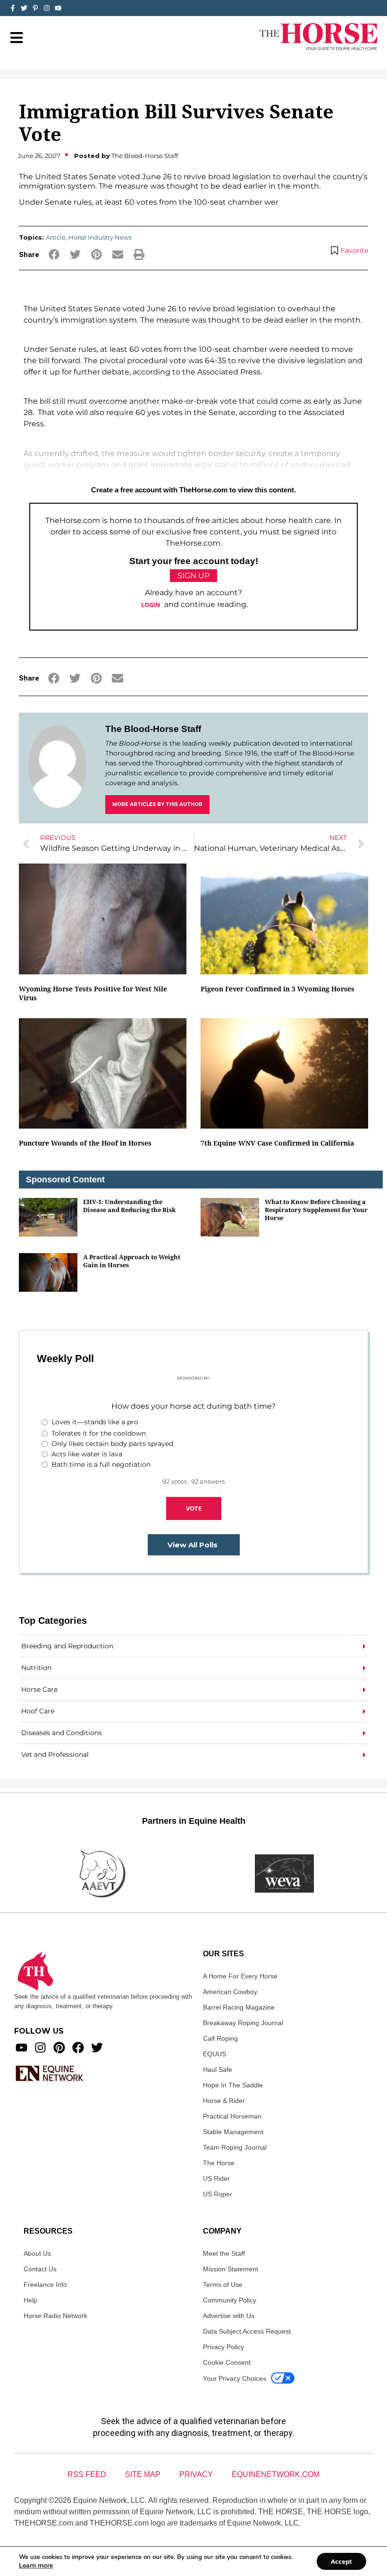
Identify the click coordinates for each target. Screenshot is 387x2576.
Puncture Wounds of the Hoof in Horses (85, 1143)
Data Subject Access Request (247, 2331)
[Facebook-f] (13, 8)
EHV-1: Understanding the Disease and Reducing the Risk (129, 1206)
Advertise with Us (229, 2316)
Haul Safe (218, 2069)
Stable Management (233, 2132)
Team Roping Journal (235, 2147)
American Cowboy (230, 1992)
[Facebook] (78, 2048)
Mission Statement (231, 2269)
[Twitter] (24, 8)
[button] (54, 254)
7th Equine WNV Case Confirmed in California (277, 1143)
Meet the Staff (224, 2253)
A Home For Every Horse (240, 1976)
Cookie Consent (227, 2362)
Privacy (196, 2474)
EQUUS (215, 2054)
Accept (341, 2561)
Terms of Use (223, 2285)
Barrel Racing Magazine (239, 2007)
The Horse (219, 2163)
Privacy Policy (223, 2347)
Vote (194, 1508)
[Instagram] (47, 8)
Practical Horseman (232, 2116)
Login (151, 605)
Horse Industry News (100, 237)
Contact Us (40, 2269)
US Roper (218, 2194)
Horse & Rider (224, 2101)
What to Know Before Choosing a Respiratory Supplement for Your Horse (316, 1210)
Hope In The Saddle (233, 2085)
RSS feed (87, 2474)
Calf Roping (220, 2038)
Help (30, 2300)
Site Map (143, 2474)
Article (56, 237)
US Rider (216, 2178)
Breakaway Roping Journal (243, 2023)
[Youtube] (21, 2048)
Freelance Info (45, 2285)
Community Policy (230, 2300)
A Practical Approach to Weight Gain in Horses (132, 1261)
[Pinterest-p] (35, 8)
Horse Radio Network (55, 2316)
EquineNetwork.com (276, 2474)
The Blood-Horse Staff (153, 729)
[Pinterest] (59, 2048)
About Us (37, 2253)
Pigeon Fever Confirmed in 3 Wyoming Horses (278, 989)
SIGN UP (193, 576)
